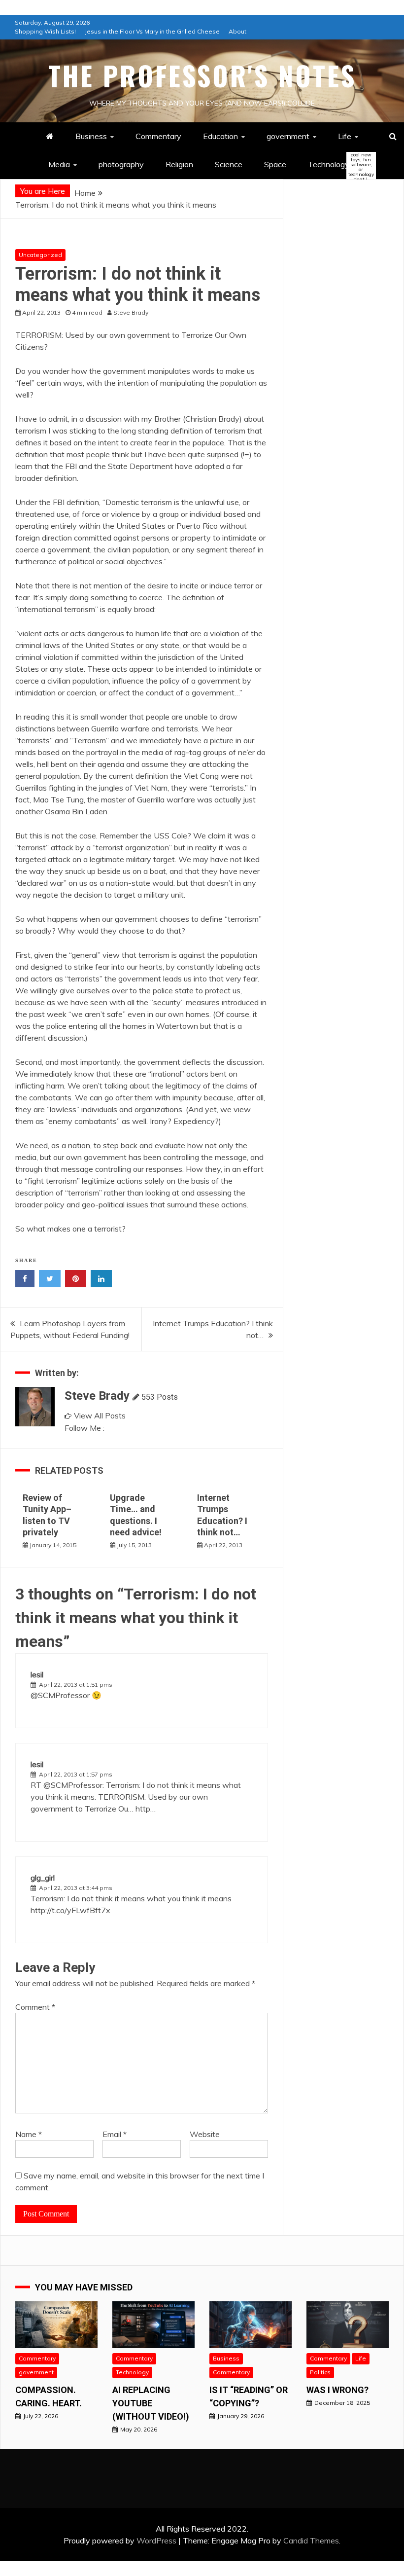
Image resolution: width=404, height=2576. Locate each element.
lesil (37, 1674)
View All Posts (100, 1415)
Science (229, 164)
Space (275, 164)
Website (205, 2134)
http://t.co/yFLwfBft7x (70, 1910)
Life (345, 136)
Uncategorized (40, 255)
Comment (35, 2007)
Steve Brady (97, 1396)
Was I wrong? (337, 2390)
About (237, 31)
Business (91, 136)
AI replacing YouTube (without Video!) (151, 2403)
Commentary (158, 136)
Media (59, 164)
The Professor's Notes (202, 75)
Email (115, 2134)
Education (220, 136)
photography (121, 164)
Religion (179, 164)
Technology (337, 165)
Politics (320, 2372)
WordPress (156, 2540)
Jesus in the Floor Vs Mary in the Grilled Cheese (152, 31)
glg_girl (43, 1878)
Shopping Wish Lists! (45, 31)
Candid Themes (311, 2540)
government (288, 136)
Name (29, 2134)
